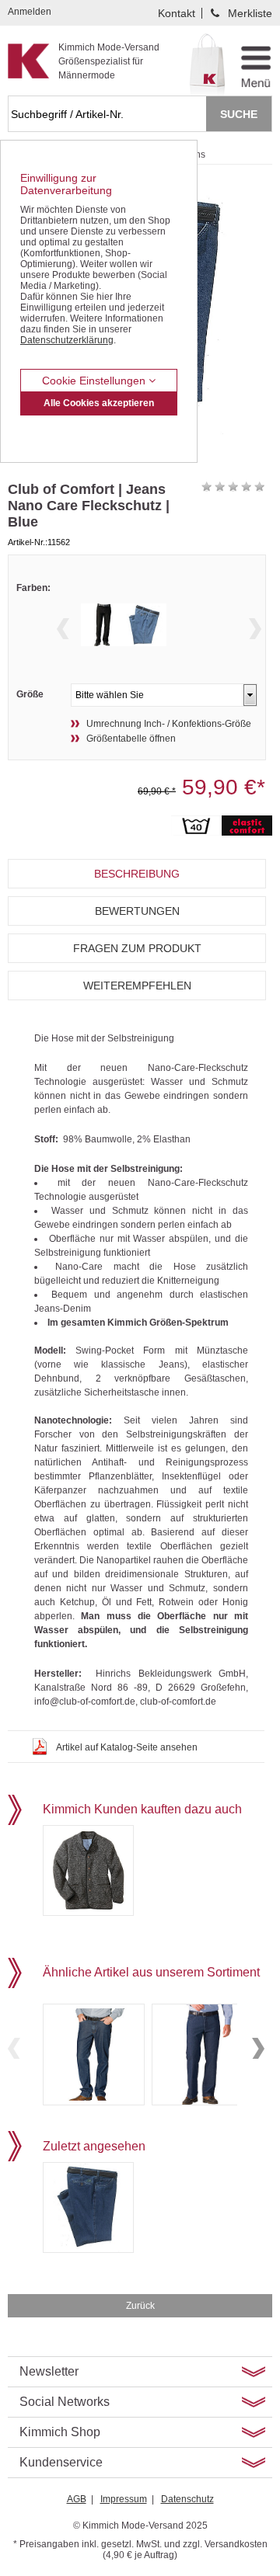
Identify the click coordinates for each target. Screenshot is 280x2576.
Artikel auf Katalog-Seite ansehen (127, 1747)
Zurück (140, 2306)
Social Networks (65, 2402)
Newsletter (49, 2371)
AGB (77, 2499)
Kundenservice (61, 2462)
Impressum (124, 2499)
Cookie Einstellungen (95, 381)
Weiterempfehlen (137, 986)
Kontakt (177, 13)
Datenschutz (187, 2499)
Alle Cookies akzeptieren (99, 403)
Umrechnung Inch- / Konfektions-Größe (169, 724)
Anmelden (30, 12)
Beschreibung (137, 874)
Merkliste (250, 13)
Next (255, 629)
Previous (63, 629)
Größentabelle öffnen (131, 739)
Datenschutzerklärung (67, 340)
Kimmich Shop (60, 2432)
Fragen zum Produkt (137, 948)
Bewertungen (137, 911)
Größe (30, 694)
